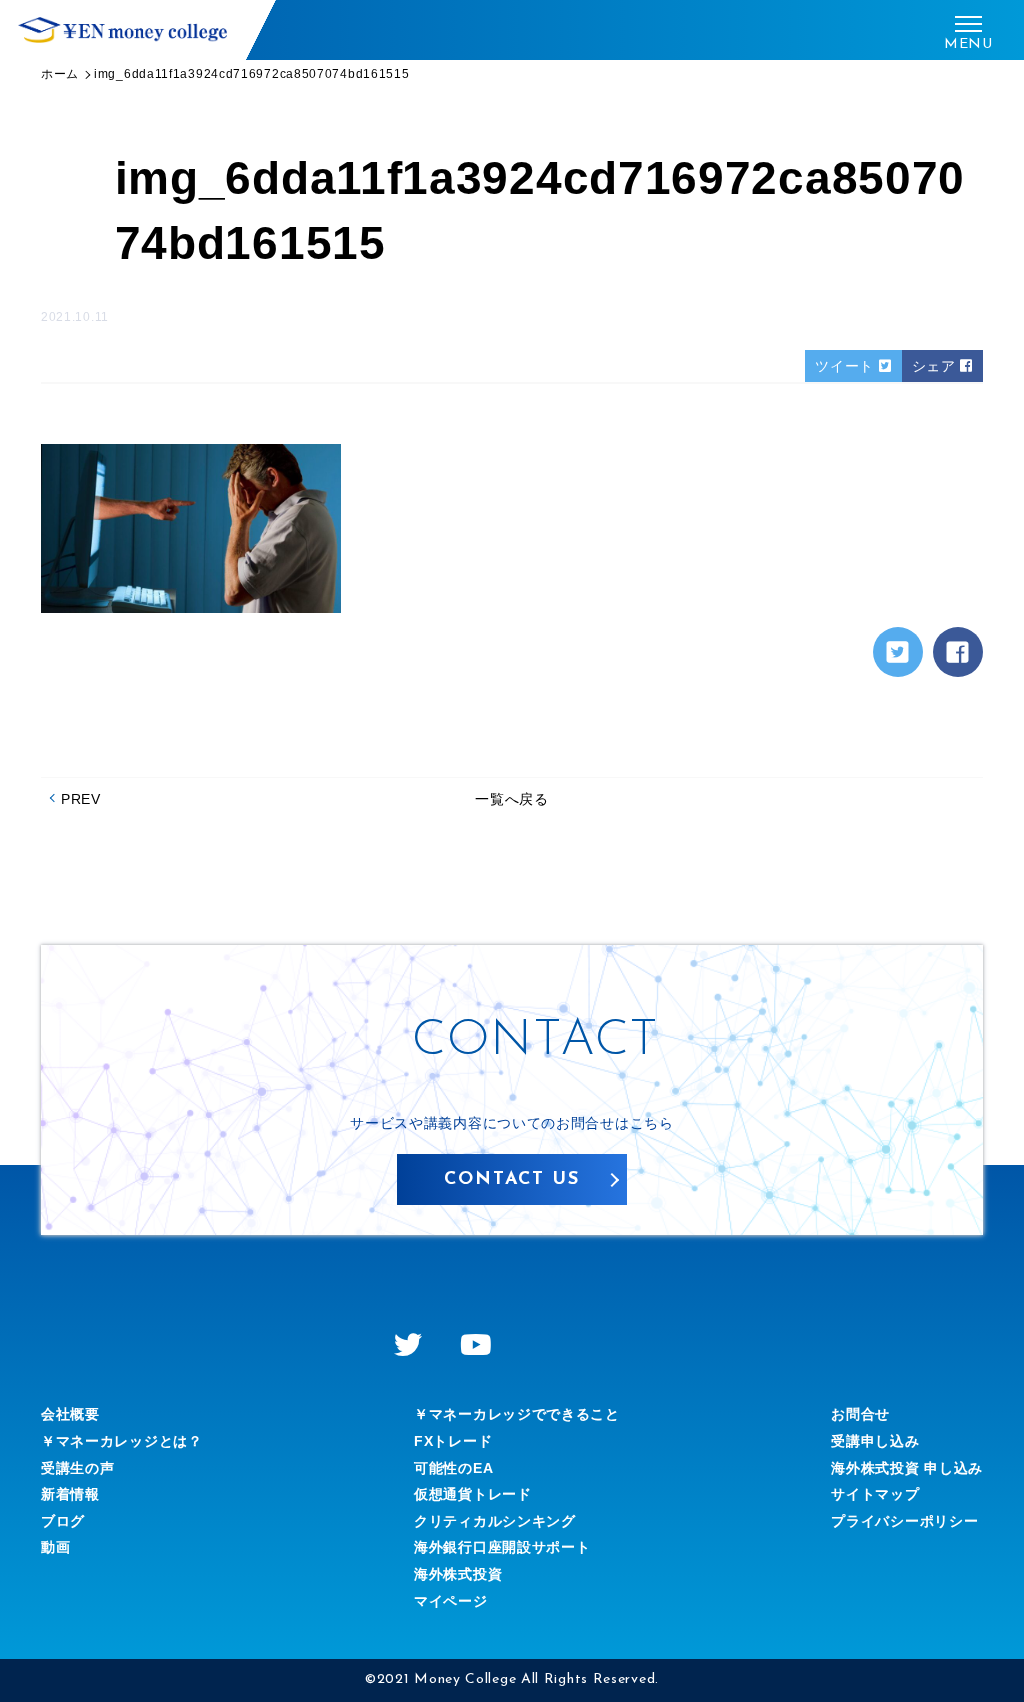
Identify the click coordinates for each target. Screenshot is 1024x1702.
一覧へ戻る (512, 799)
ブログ (63, 1521)
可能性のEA (453, 1468)
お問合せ (860, 1414)
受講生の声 (78, 1468)
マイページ (451, 1601)
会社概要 (70, 1414)
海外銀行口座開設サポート (502, 1547)
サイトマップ (875, 1494)
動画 (55, 1547)
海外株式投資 (458, 1574)
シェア (936, 366)
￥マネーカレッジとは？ (122, 1441)
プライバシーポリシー (904, 1521)
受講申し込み (875, 1441)
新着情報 (70, 1494)
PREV (81, 799)
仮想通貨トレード (473, 1494)
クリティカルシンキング (495, 1521)
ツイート (847, 366)
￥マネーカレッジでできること (517, 1414)
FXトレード (453, 1441)
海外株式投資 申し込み (907, 1468)
